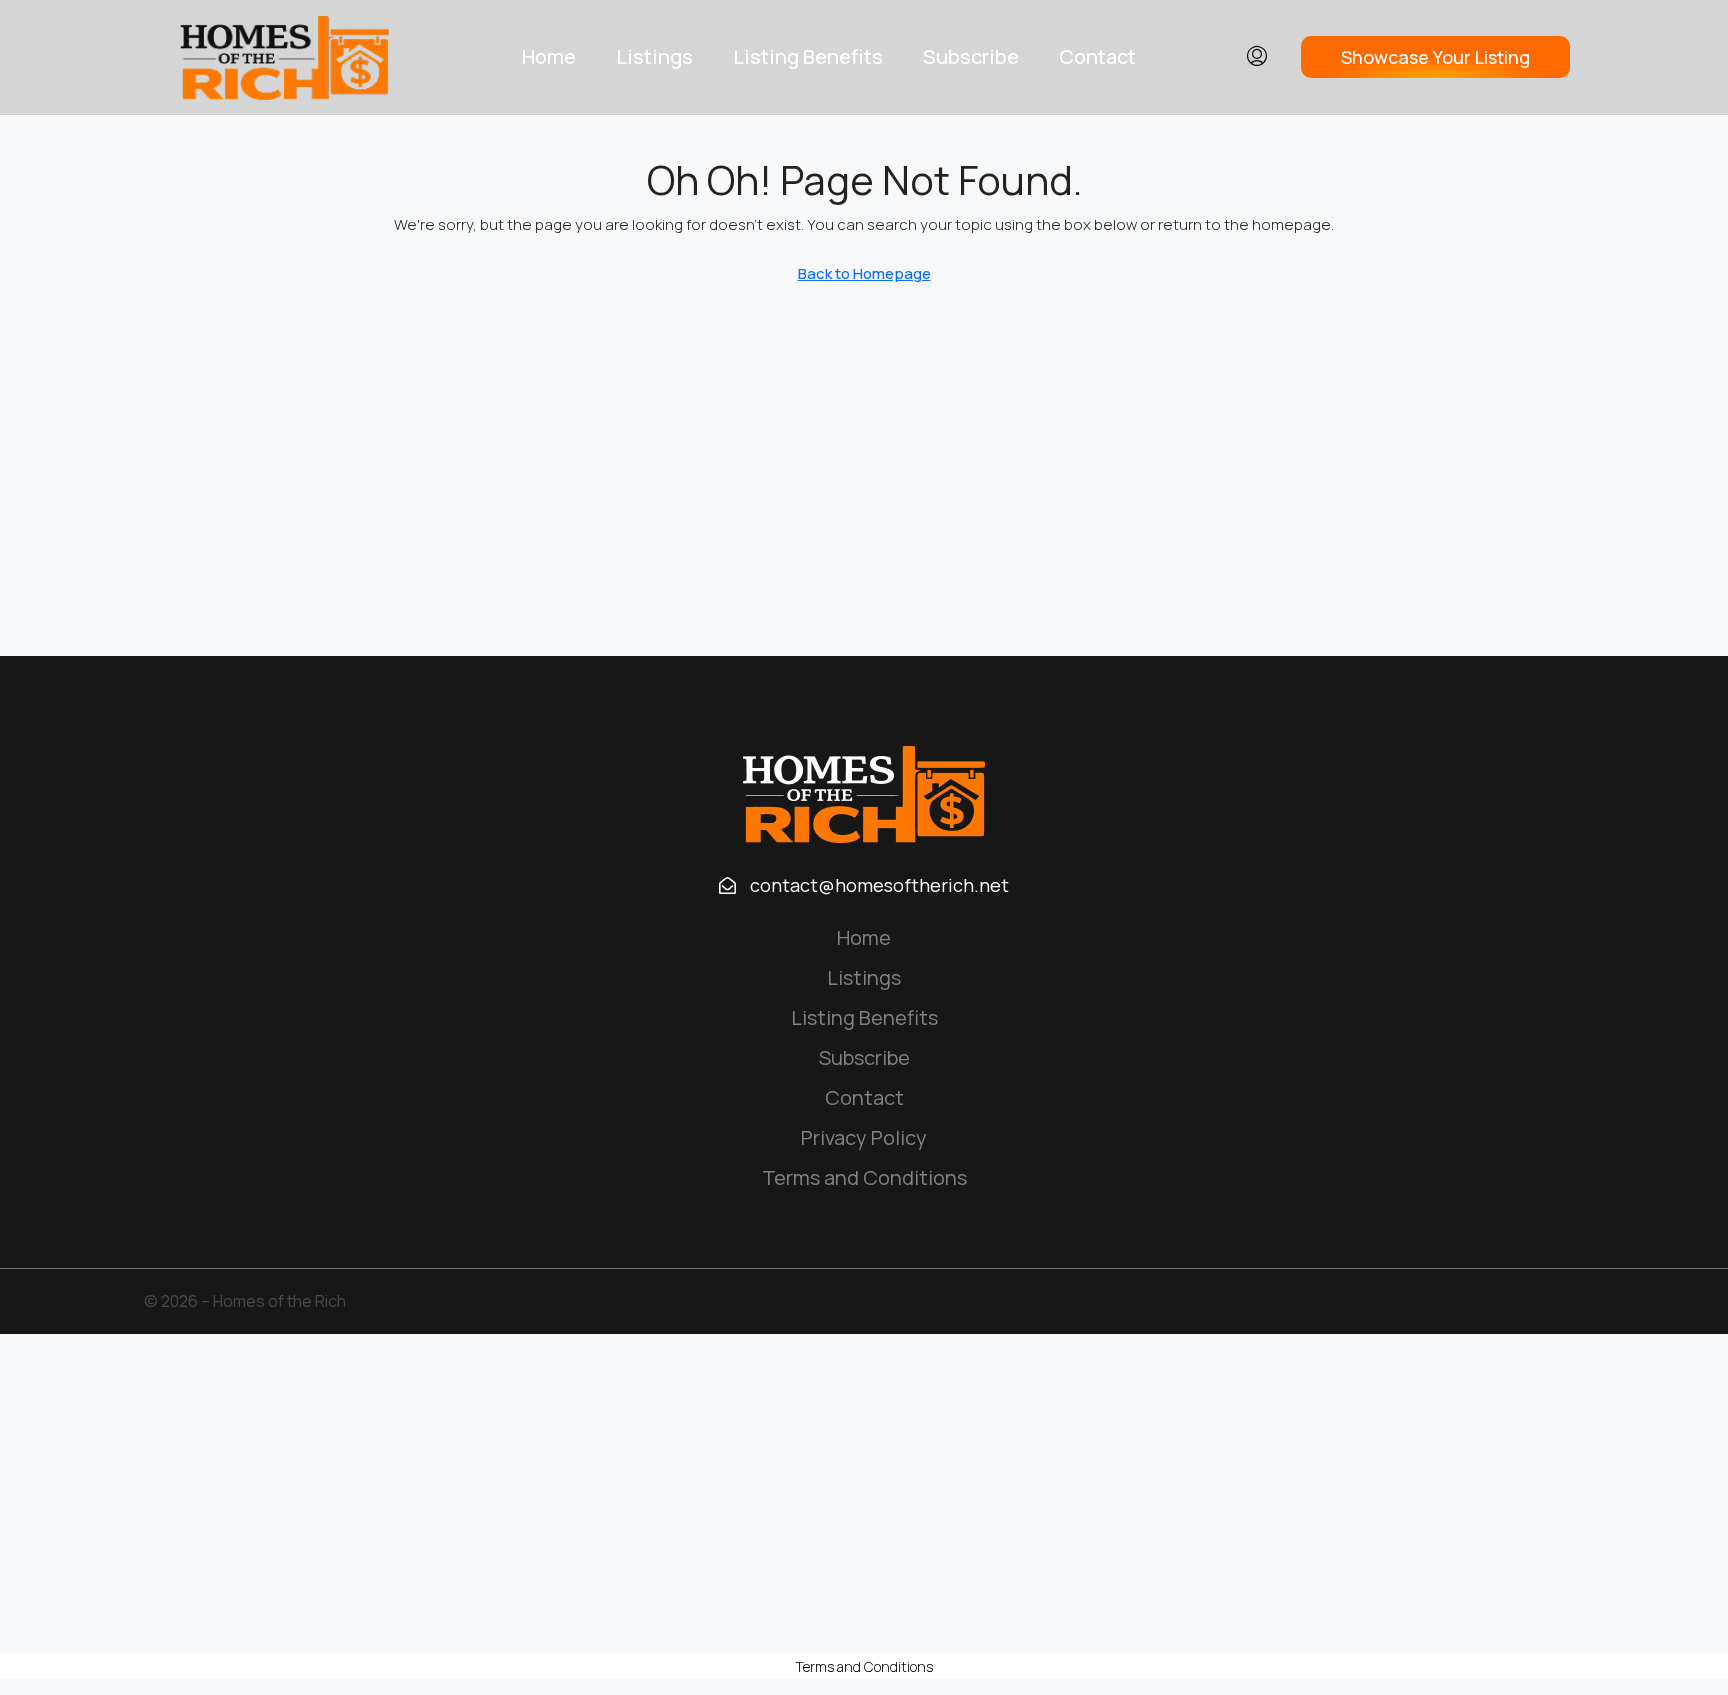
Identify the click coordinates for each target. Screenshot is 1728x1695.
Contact (1097, 56)
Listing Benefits (808, 56)
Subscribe (971, 56)
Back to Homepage (864, 273)
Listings (654, 56)
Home (549, 56)
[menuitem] (1257, 57)
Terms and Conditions (864, 1177)
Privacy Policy (864, 1137)
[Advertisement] (864, 1494)
